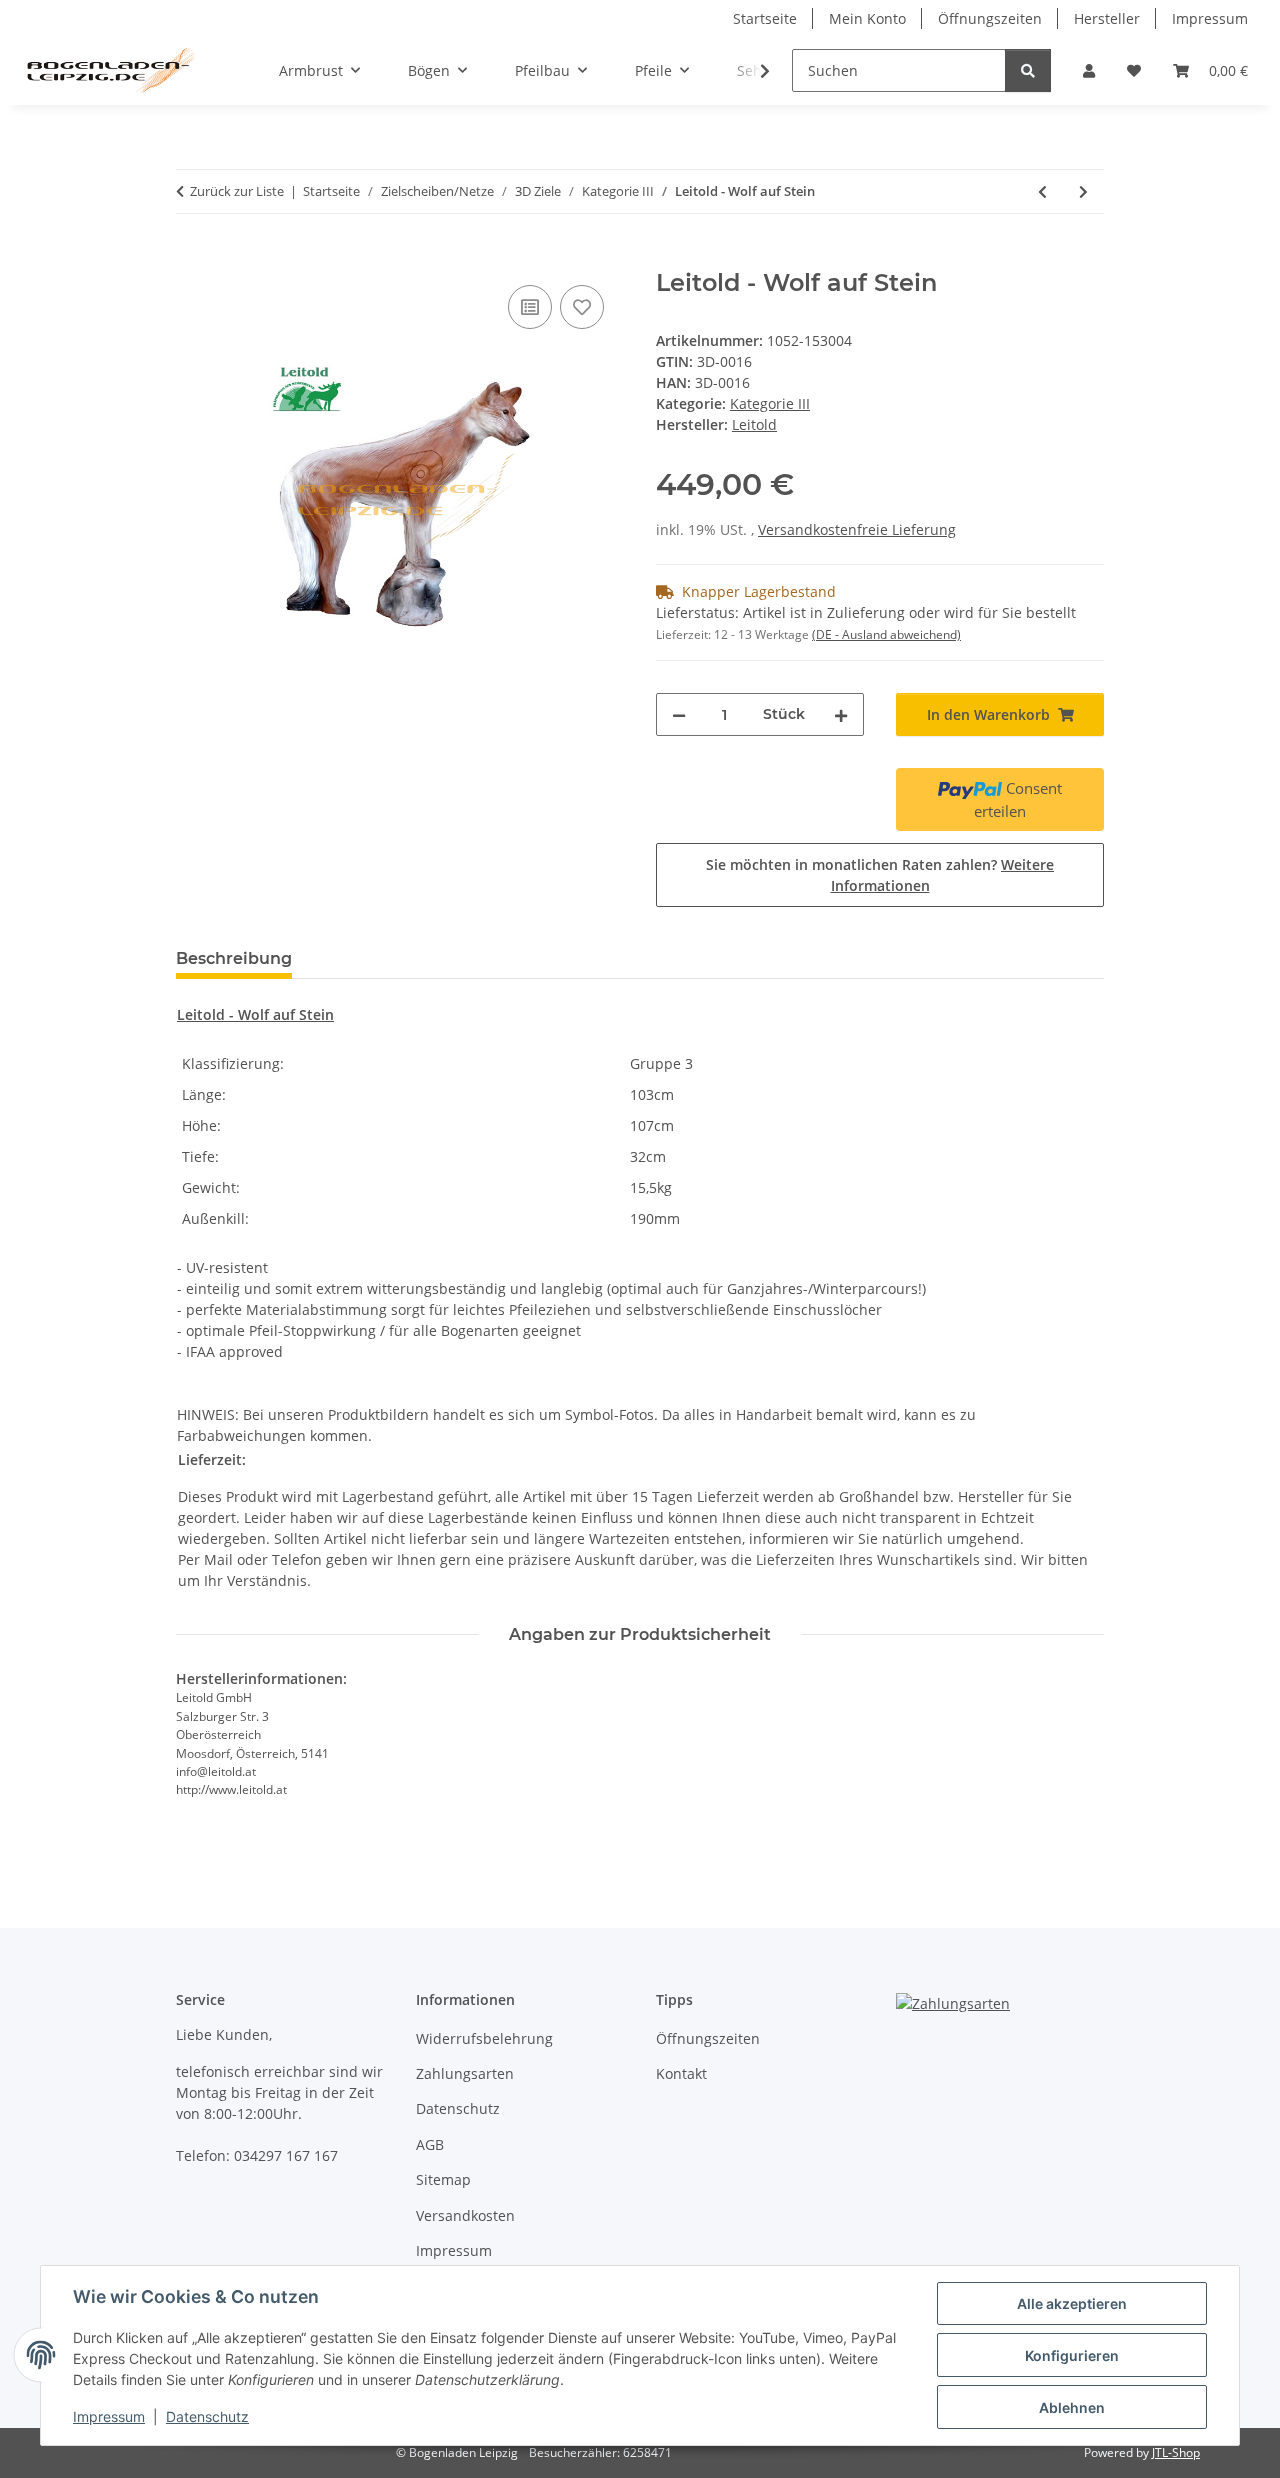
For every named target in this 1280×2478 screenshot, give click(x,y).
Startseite (765, 18)
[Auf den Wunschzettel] (582, 307)
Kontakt (681, 2073)
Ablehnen (1072, 2407)
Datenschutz (207, 2416)
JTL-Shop (1176, 2452)
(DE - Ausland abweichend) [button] (886, 634)
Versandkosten (465, 2215)
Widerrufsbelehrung (484, 2038)
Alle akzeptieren (1072, 2303)
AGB (430, 2144)
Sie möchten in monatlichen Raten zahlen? (880, 875)
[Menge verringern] (679, 714)
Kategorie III (770, 403)
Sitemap (443, 2179)
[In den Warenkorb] (192, 258)
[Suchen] (1028, 70)
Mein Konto (867, 18)
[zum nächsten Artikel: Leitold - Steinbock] (1083, 191)
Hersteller (1107, 18)
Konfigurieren (1072, 2355)
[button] (1089, 70)
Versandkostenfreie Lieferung (857, 529)
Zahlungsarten (465, 2073)
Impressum (109, 2416)
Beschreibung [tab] (234, 958)
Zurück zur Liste (237, 191)
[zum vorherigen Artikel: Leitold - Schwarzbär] (1042, 191)
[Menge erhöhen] (841, 714)
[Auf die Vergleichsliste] (530, 307)
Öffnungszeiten (990, 18)
